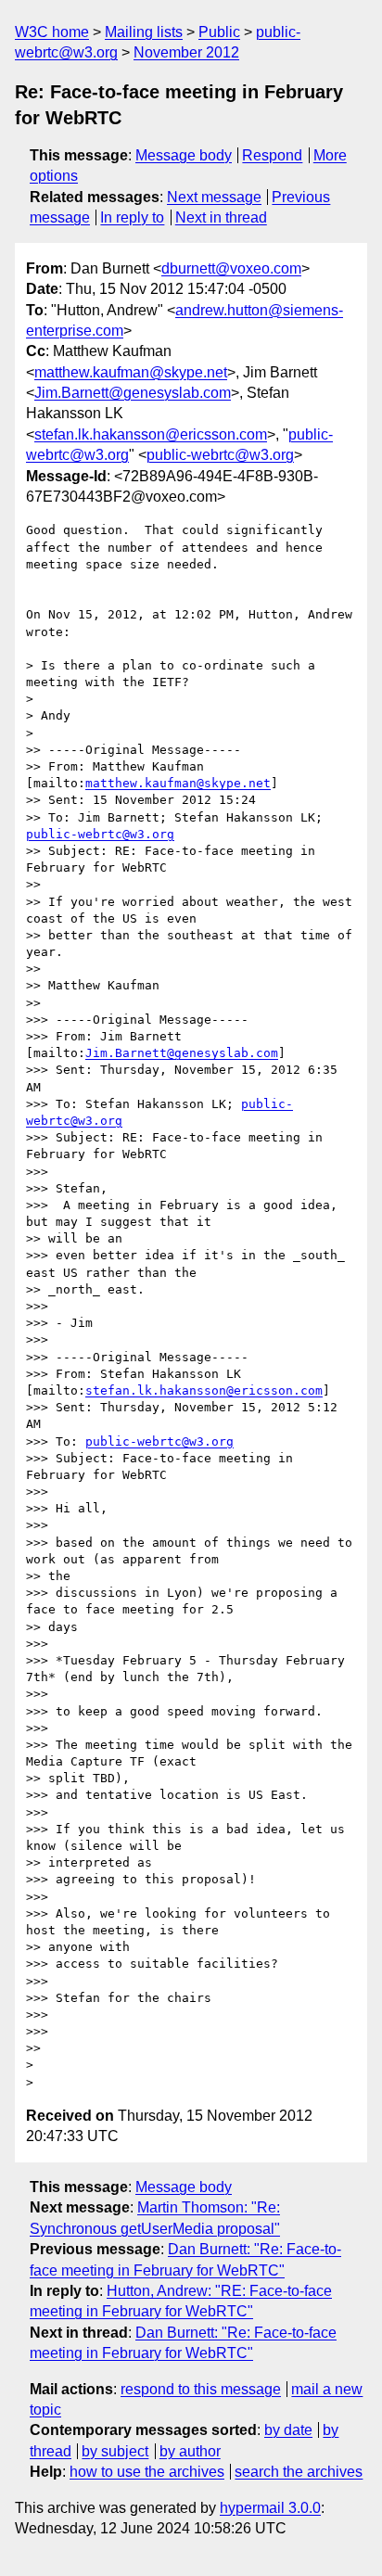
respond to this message (201, 2389)
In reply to (132, 217)
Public (219, 32)
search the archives (299, 2472)
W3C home (52, 32)
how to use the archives (147, 2472)
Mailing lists (144, 32)
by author (190, 2451)
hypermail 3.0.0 (270, 2508)
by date (288, 2430)
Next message (214, 197)
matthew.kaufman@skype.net (131, 372)
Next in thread (221, 217)
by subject (115, 2451)
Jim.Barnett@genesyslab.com (133, 393)
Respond (272, 155)
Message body (184, 155)
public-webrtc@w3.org (220, 455)
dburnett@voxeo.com (231, 268)
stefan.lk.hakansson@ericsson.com (151, 434)
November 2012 (186, 52)
